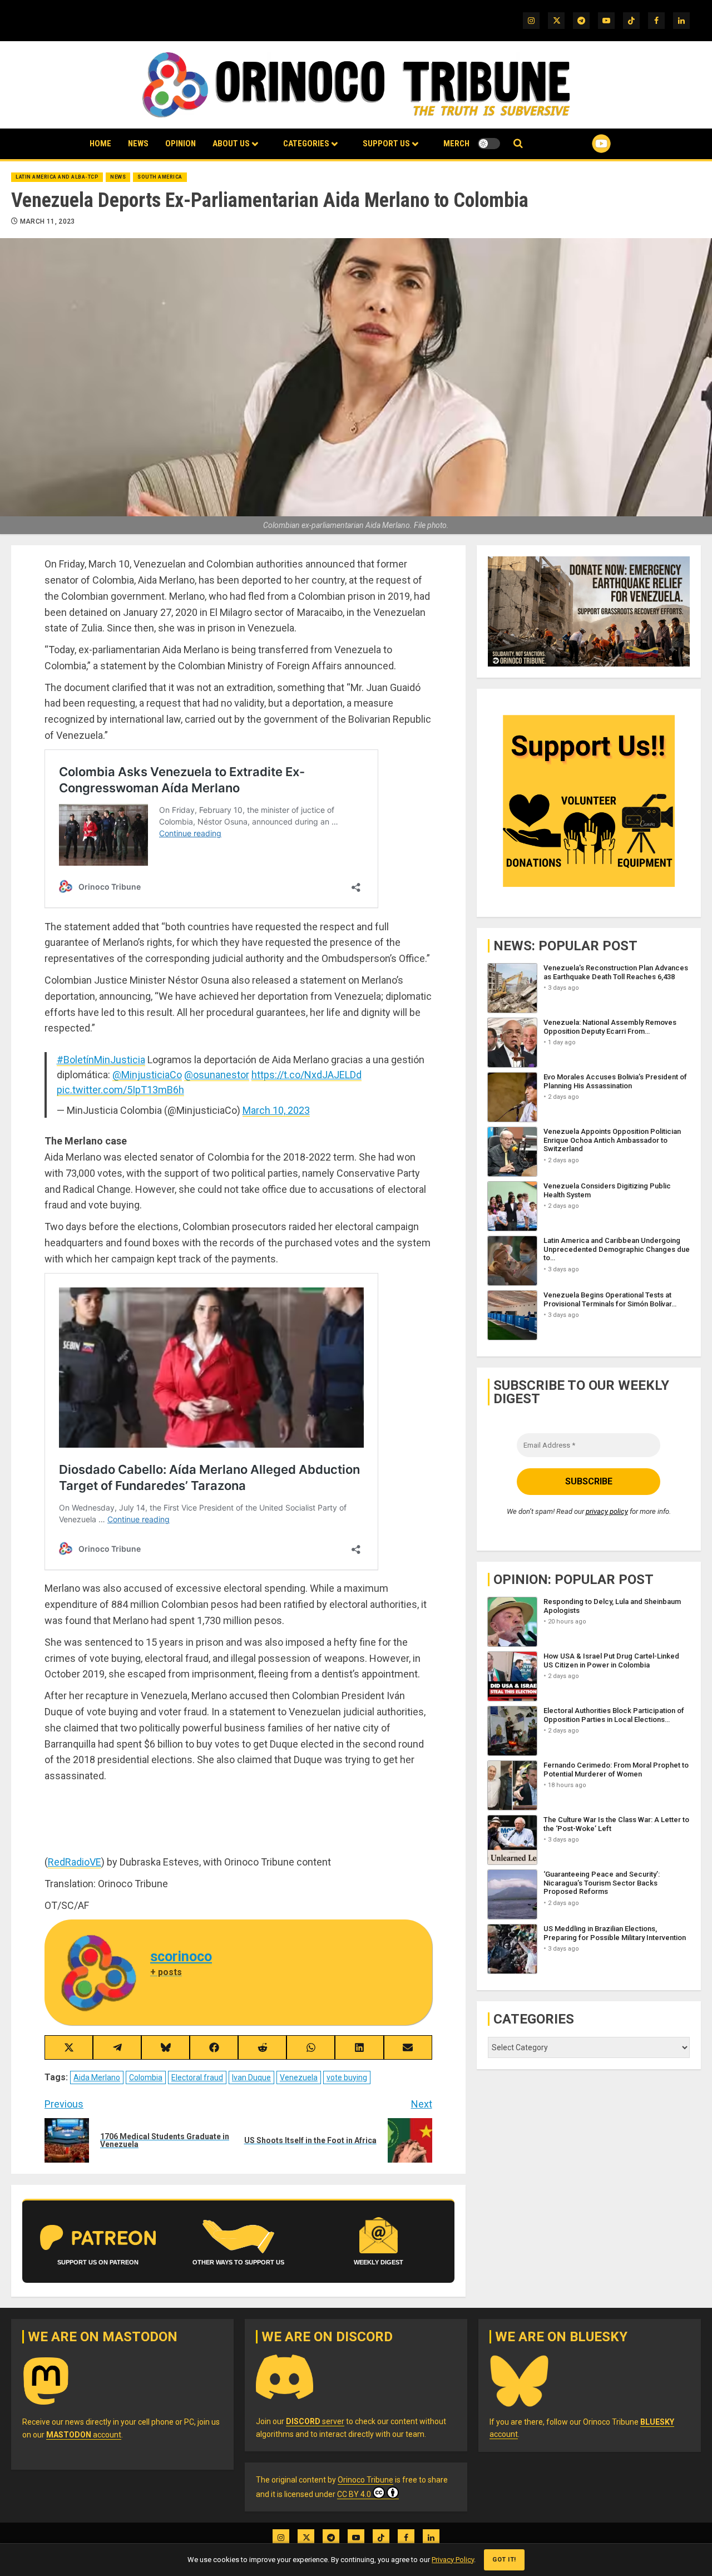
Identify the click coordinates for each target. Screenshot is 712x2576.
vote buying (347, 2077)
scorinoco (181, 1956)
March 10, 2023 (276, 1110)
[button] (518, 144)
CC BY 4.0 (354, 2494)
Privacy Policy (453, 2560)
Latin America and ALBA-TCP (57, 177)
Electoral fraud (197, 2077)
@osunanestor (217, 1075)
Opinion (181, 144)
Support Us (386, 144)
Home (100, 144)
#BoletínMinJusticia (101, 1060)
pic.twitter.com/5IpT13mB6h (120, 1090)
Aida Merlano (97, 2077)
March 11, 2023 (48, 221)
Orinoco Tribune (365, 2480)
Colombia (146, 2077)
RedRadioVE (75, 1862)
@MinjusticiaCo (147, 1075)
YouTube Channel (584, 144)
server (315, 2421)
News (138, 144)
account (84, 2435)
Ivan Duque (251, 2077)
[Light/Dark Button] (489, 144)
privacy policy (607, 1512)
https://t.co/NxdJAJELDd (306, 1075)
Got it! (504, 2560)
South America (160, 177)
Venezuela (299, 2077)
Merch (456, 144)
